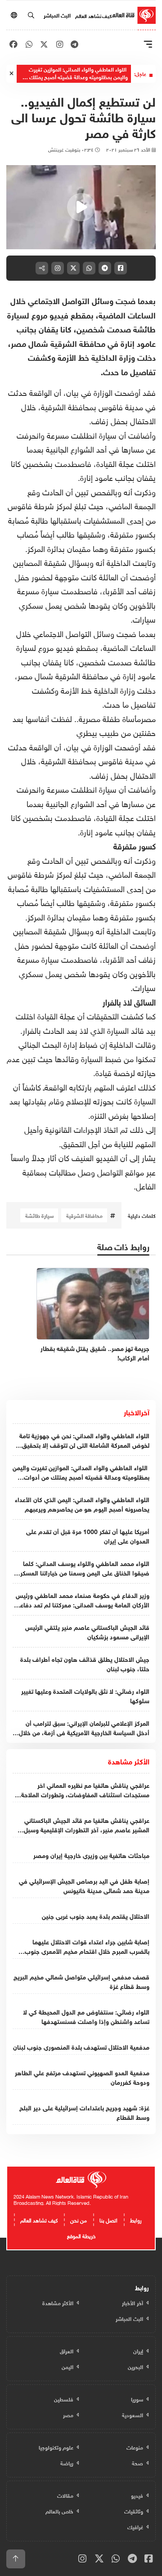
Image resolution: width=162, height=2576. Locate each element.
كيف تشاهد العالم (93, 15)
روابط (136, 2219)
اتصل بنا (108, 2219)
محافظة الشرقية (84, 1215)
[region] (81, 207)
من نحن (79, 2219)
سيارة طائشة (39, 1215)
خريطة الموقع (81, 2235)
